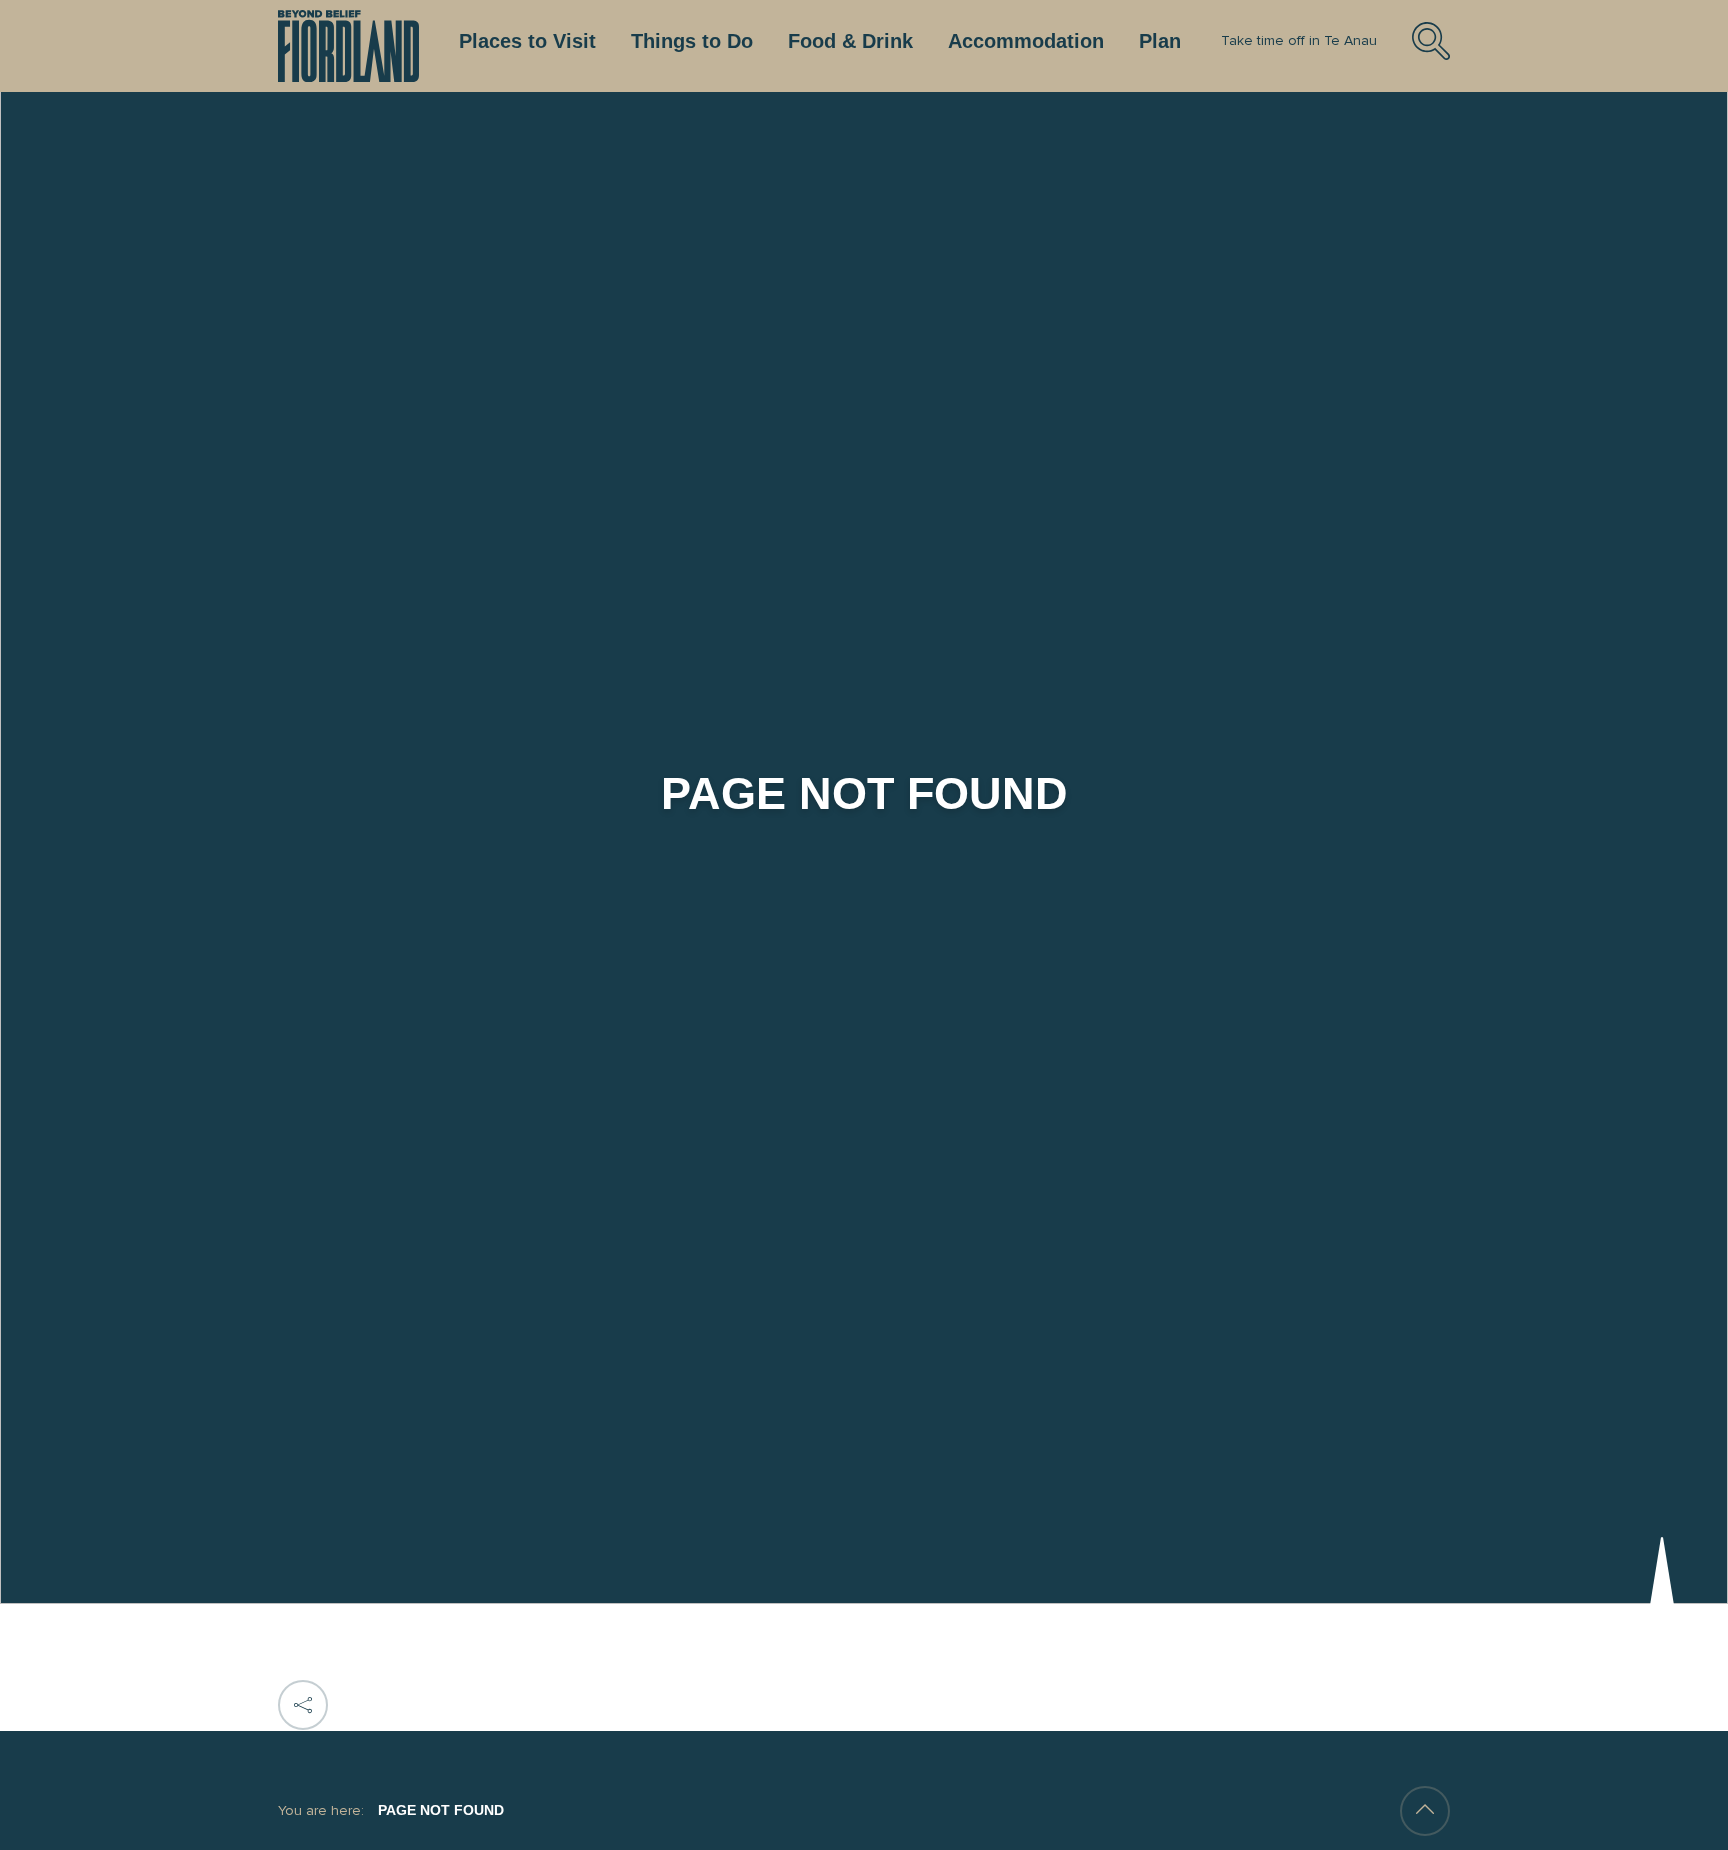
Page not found (441, 1810)
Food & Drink (850, 41)
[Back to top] (1425, 1811)
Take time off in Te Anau (1299, 40)
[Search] (1431, 57)
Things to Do (692, 41)
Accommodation (1026, 41)
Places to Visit (527, 41)
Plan (1160, 41)
